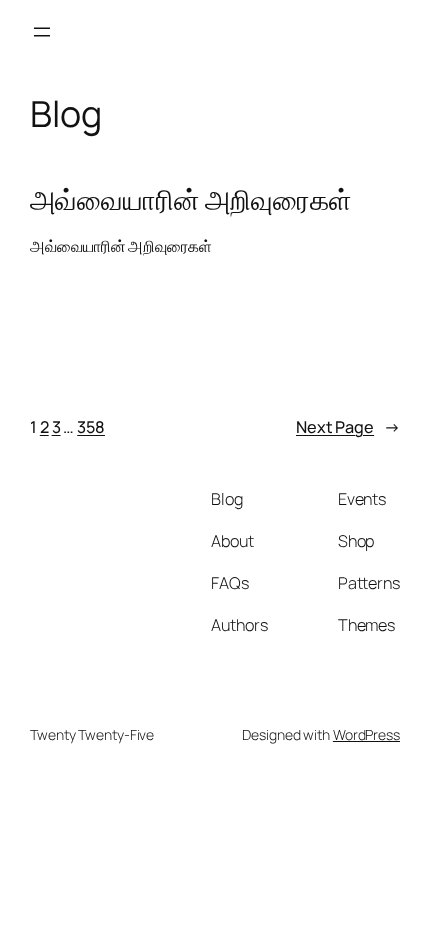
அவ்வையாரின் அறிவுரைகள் (191, 200)
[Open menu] (42, 32)
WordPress (366, 734)
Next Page (348, 427)
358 (91, 427)
